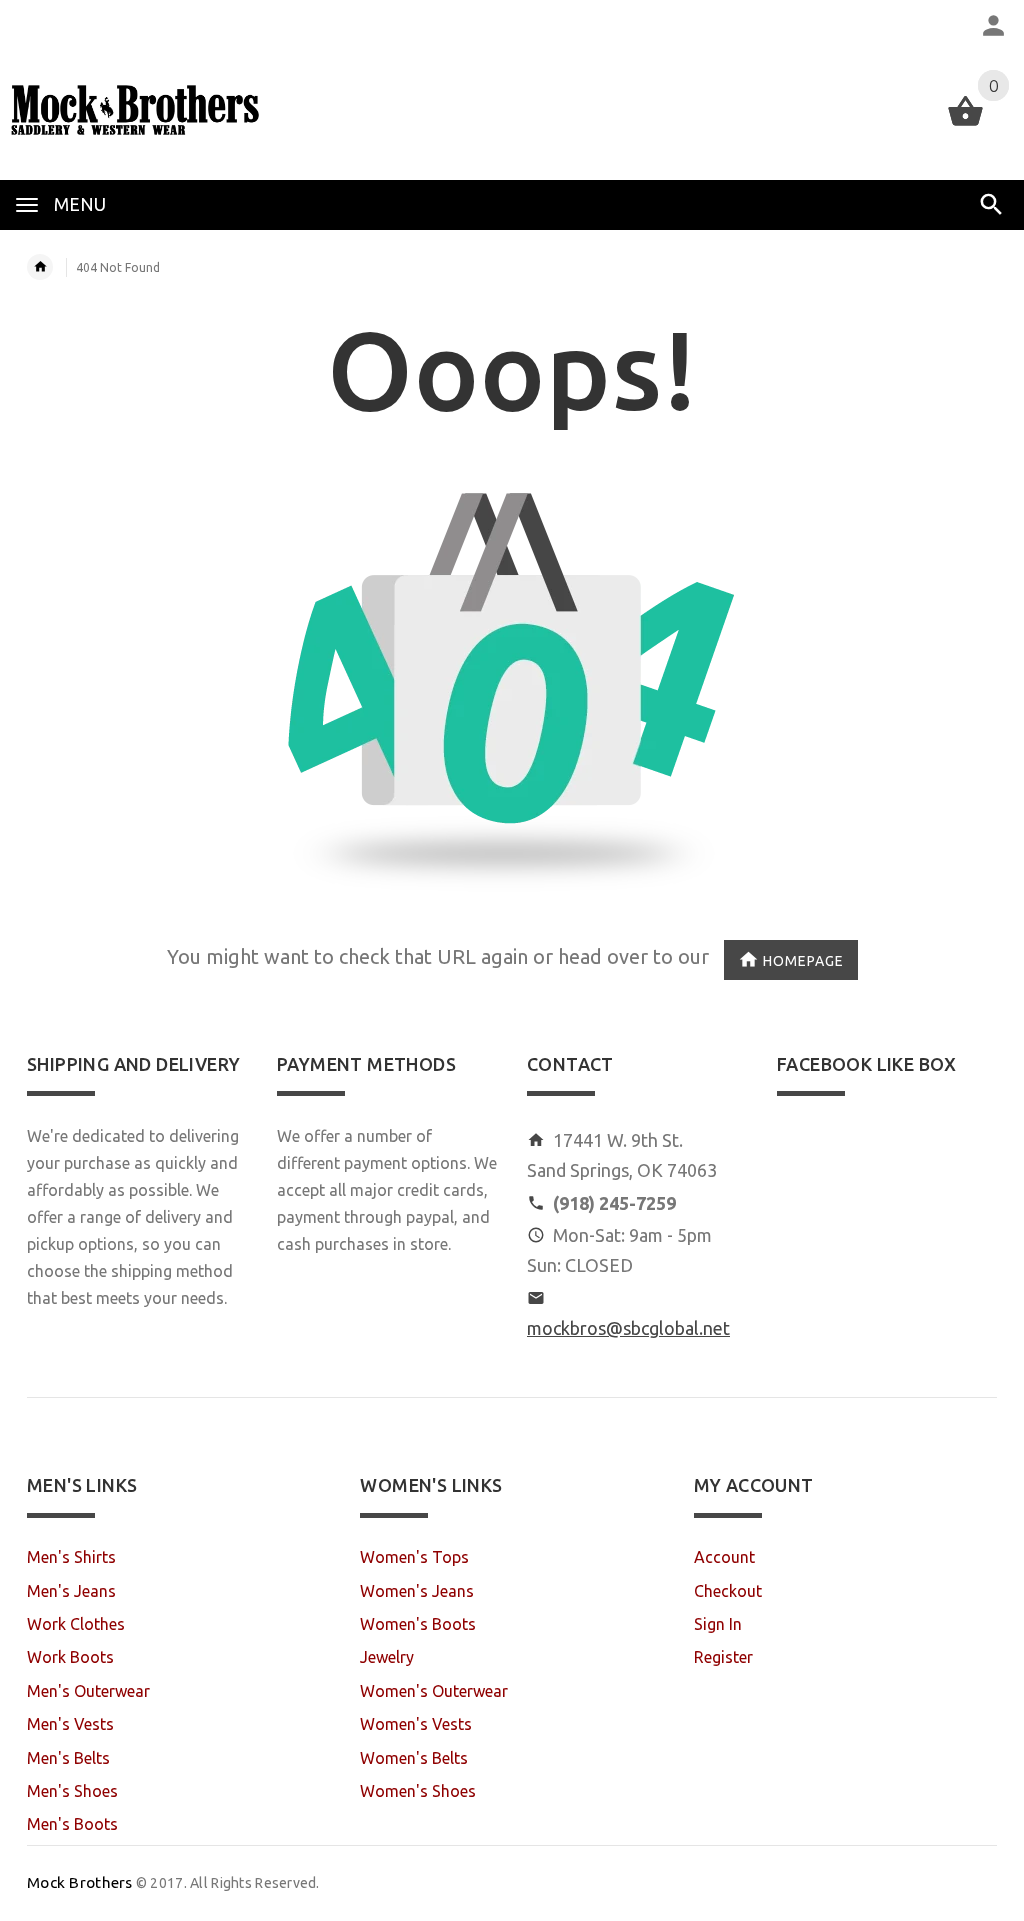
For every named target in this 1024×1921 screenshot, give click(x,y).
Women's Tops (414, 1557)
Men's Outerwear (88, 1691)
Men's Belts (68, 1758)
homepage (803, 961)
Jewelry (387, 1657)
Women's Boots (418, 1624)
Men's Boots (72, 1824)
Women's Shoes (418, 1791)
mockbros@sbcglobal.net (628, 1328)
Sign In (718, 1624)
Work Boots (70, 1657)
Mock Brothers (80, 1882)
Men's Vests (70, 1724)
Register (723, 1657)
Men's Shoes (72, 1791)
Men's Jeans (71, 1591)
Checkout (728, 1591)
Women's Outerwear (434, 1691)
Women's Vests (416, 1724)
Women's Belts (414, 1758)
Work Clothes (76, 1624)
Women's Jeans (417, 1591)
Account (724, 1557)
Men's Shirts (71, 1557)
